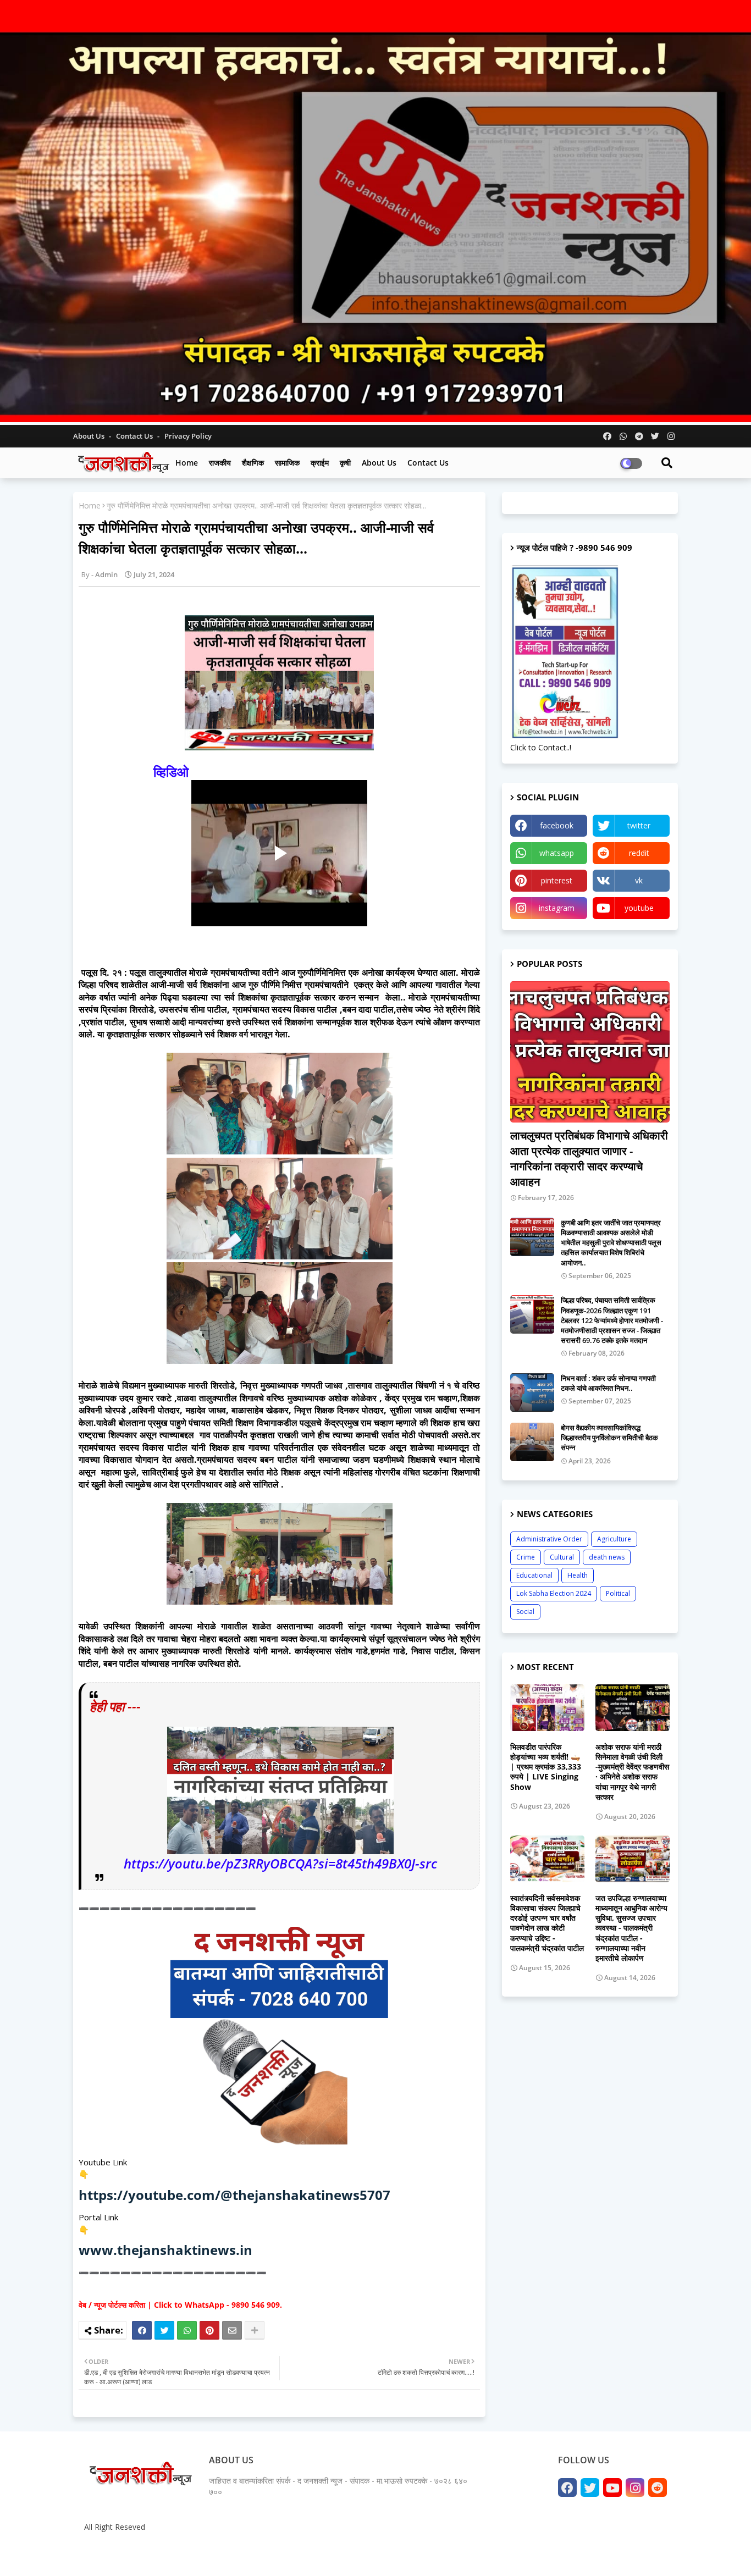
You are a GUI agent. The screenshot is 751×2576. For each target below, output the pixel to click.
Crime (526, 1557)
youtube (639, 908)
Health (578, 1575)
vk (639, 880)
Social (525, 1612)
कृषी (345, 463)
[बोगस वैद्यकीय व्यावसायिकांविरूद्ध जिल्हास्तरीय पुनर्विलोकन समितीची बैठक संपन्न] (532, 1442)
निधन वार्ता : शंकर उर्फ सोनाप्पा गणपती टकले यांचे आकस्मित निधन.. (608, 1383)
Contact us (135, 436)
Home (187, 463)
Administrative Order (549, 1539)
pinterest (557, 880)
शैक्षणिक (253, 463)
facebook (557, 825)
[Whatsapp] (187, 2330)
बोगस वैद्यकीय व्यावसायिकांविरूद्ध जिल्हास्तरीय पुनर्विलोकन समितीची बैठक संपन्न (609, 1438)
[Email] (232, 2330)
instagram (557, 908)
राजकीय (220, 463)
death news (607, 1557)
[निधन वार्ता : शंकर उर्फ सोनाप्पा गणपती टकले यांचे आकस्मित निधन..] (532, 1392)
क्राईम (320, 463)
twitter (639, 825)
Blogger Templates (161, 2554)
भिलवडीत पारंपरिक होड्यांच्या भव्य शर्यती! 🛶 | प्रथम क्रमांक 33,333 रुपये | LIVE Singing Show (546, 1767)
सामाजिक (287, 463)
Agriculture (614, 1539)
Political (618, 1593)
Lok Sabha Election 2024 (554, 1593)
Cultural (562, 1557)
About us (379, 463)
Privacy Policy (188, 436)
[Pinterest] (209, 2330)
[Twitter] (164, 2330)
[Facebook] (142, 2330)
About (556, 2554)
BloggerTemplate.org (294, 2554)
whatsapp (557, 853)
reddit (639, 853)
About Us (90, 436)
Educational (534, 1575)
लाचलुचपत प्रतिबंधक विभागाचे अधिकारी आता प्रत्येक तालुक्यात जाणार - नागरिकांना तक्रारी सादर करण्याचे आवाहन (589, 1159)
